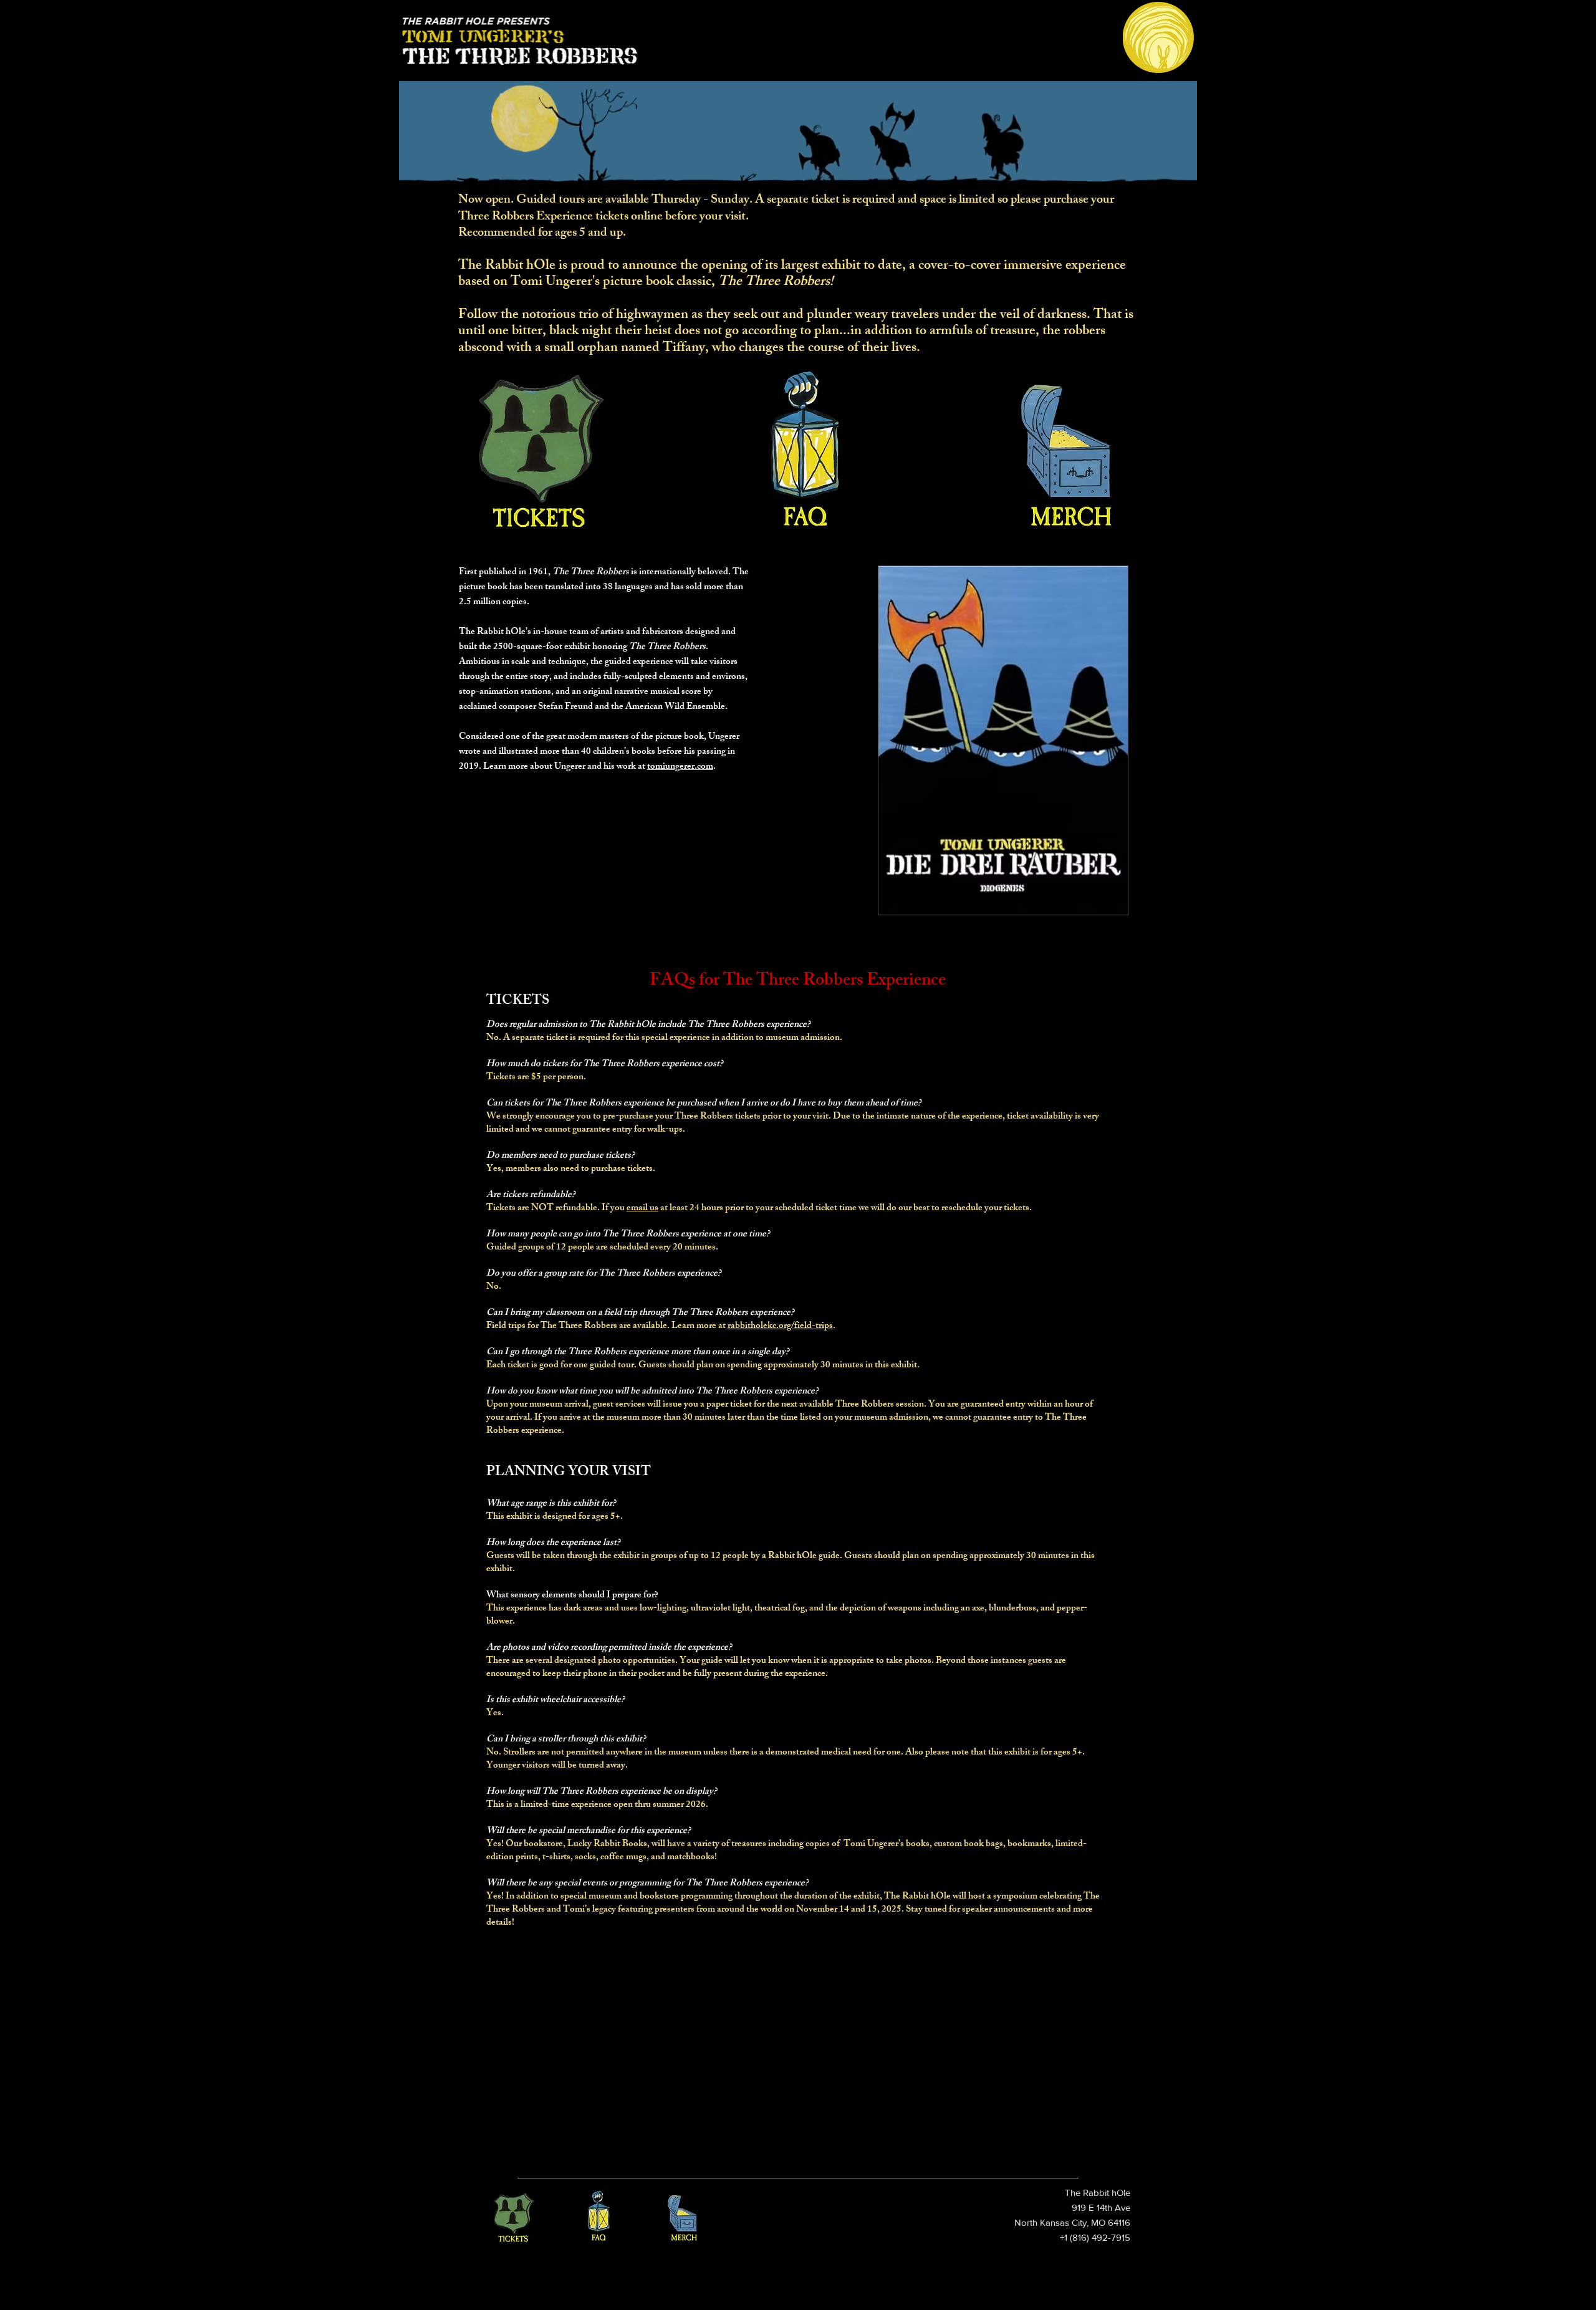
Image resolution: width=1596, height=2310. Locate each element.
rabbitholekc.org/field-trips (780, 1326)
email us (642, 1209)
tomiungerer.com (680, 767)
